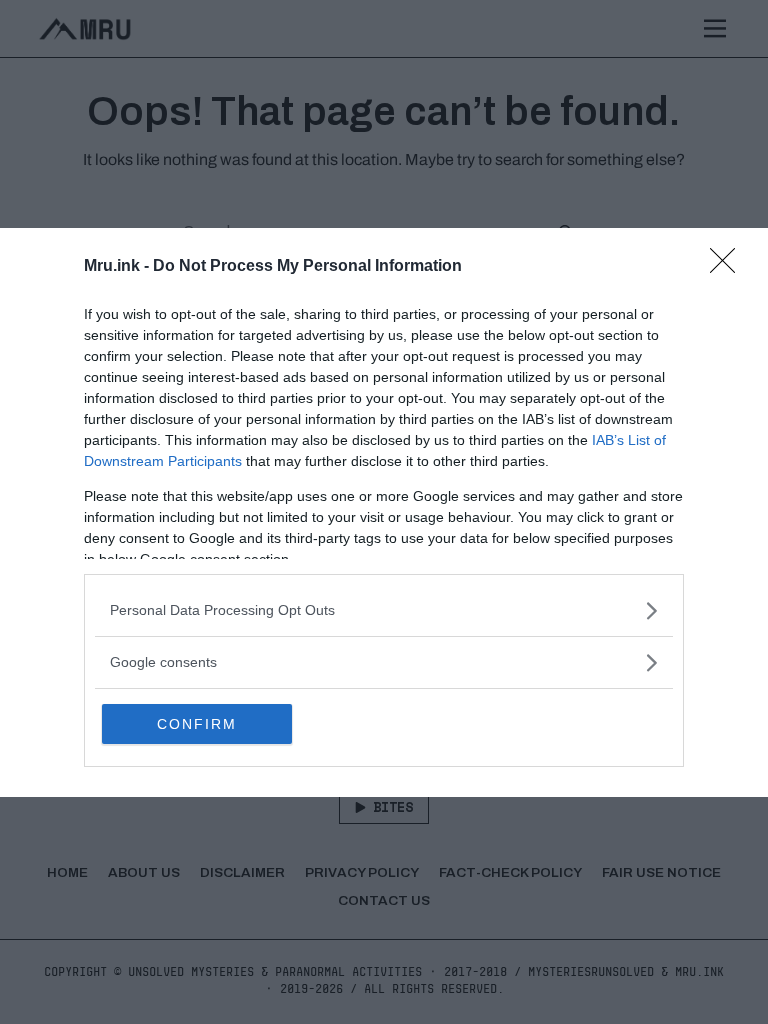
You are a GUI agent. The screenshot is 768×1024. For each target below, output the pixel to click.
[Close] (729, 267)
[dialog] (384, 512)
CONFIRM (197, 724)
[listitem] (384, 610)
